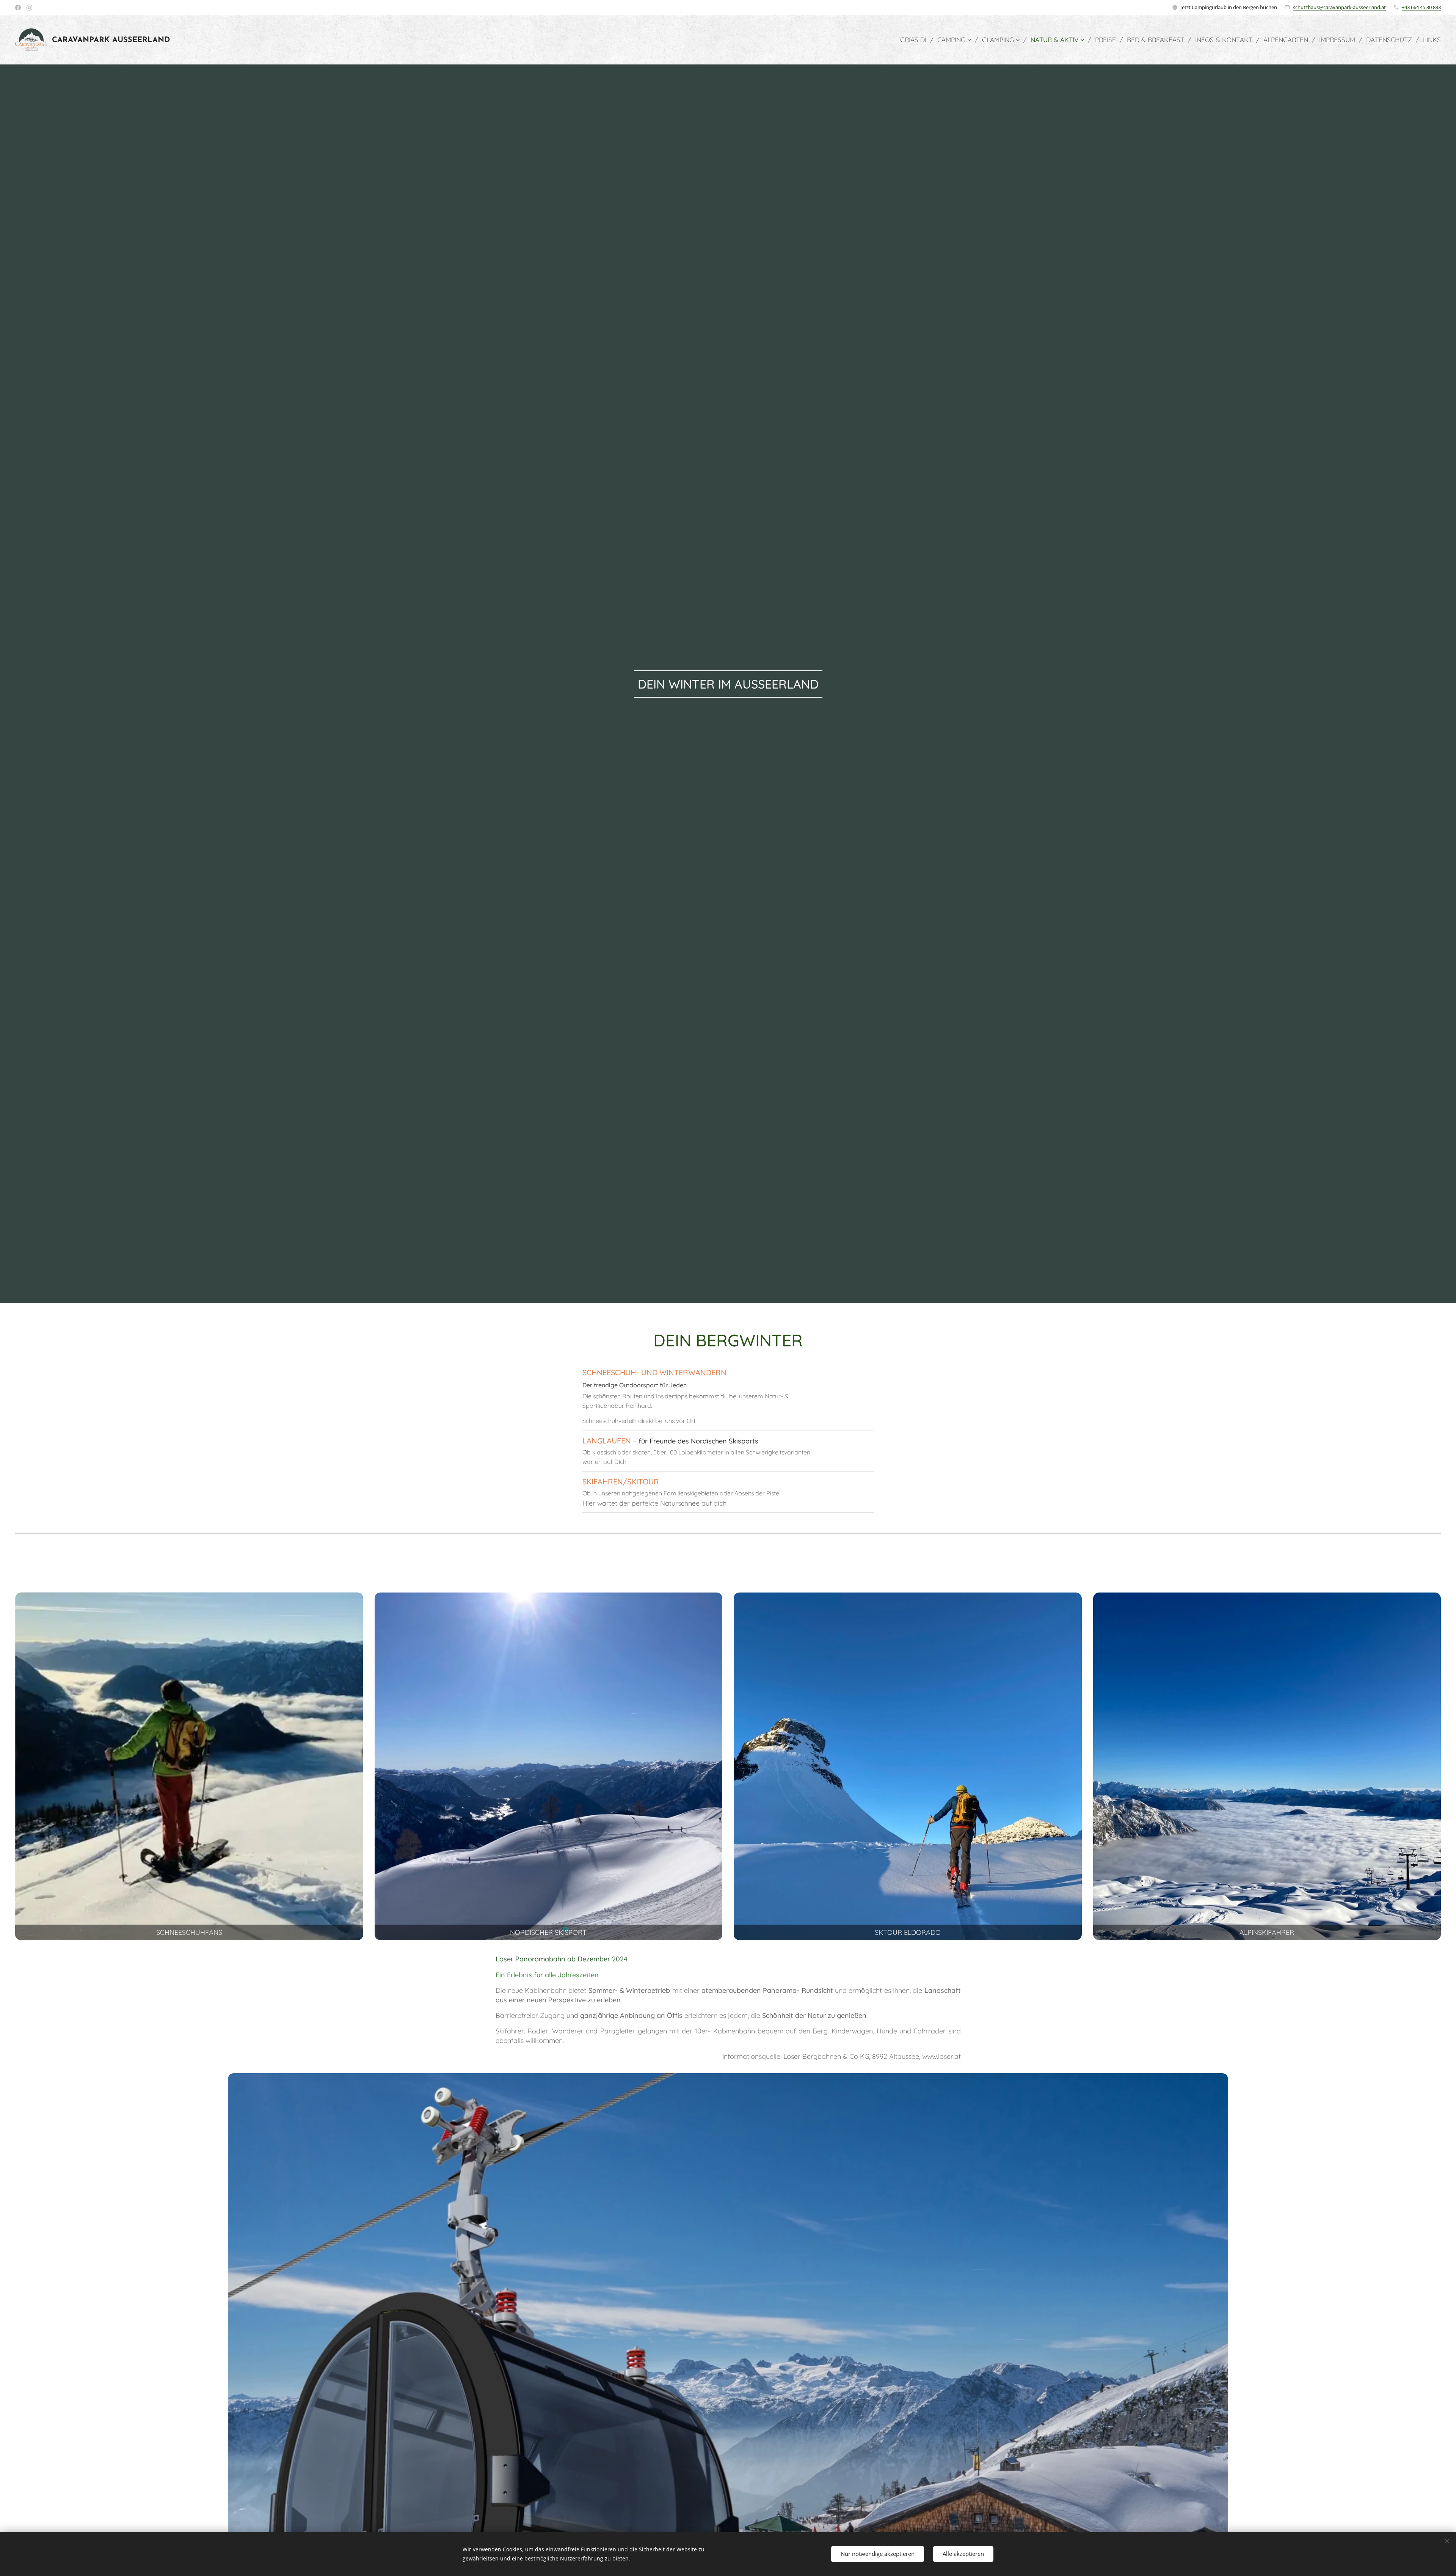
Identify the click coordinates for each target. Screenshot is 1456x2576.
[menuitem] (916, 40)
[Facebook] (18, 8)
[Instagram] (29, 8)
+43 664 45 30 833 (1421, 7)
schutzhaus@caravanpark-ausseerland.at (1339, 7)
